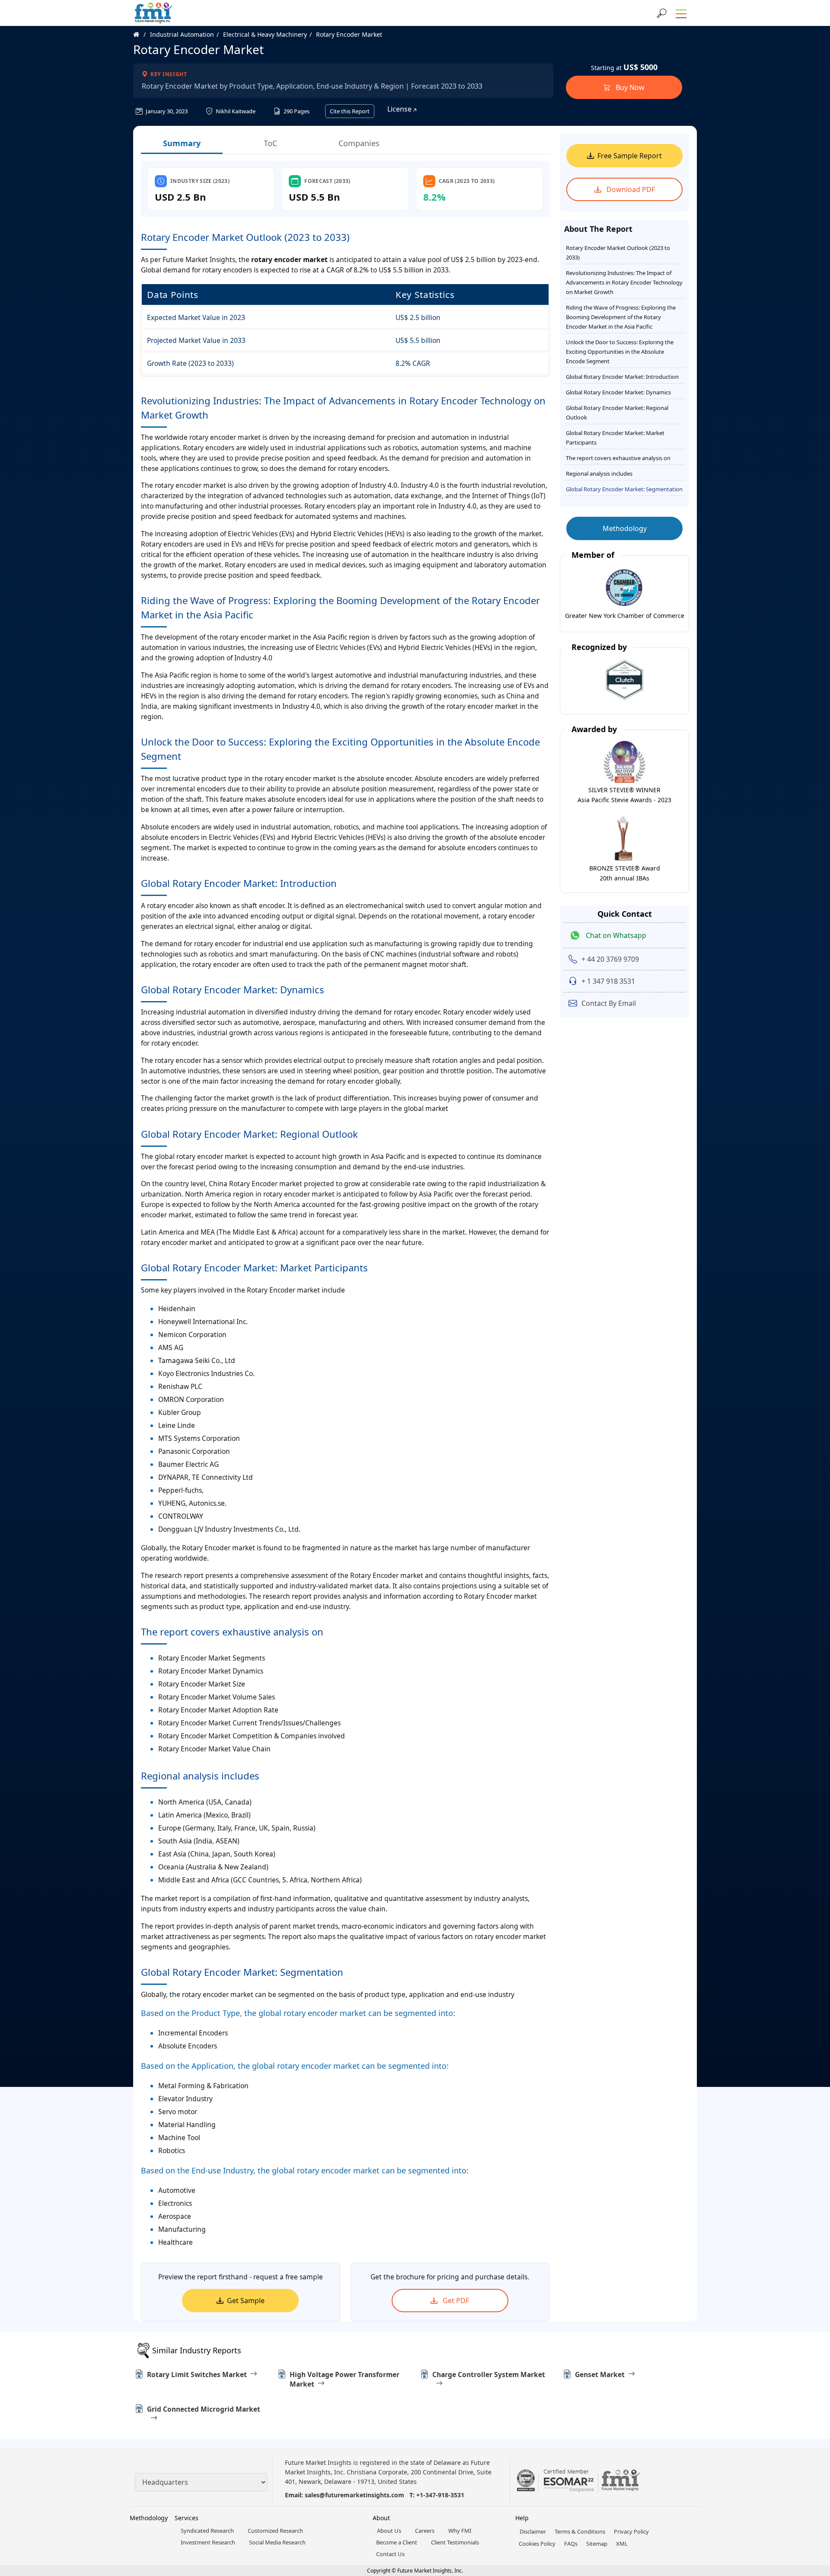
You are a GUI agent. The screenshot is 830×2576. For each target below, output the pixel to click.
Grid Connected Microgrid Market (204, 2409)
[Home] (141, 34)
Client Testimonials (455, 2542)
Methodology (625, 528)
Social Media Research (277, 2542)
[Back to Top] (808, 2502)
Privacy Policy (631, 2531)
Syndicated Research (207, 2531)
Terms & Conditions (580, 2531)
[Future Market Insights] (153, 13)
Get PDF (455, 2301)
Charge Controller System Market (489, 2374)
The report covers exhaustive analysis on (618, 458)
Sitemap (597, 2544)
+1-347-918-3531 (440, 2495)
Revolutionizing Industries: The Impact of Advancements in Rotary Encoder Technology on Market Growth (624, 282)
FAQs (571, 2544)
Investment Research (208, 2542)
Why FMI (460, 2531)
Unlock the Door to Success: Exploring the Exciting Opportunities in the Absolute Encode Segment (620, 352)
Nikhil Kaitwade (235, 111)
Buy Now (629, 87)
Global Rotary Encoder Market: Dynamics (618, 392)
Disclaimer (533, 2531)
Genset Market (600, 2374)
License (400, 109)
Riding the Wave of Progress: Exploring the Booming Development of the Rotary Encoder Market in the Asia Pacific (621, 317)
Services (187, 2518)
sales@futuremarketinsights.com (354, 2495)
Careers (425, 2531)
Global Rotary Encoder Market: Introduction (622, 377)
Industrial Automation (182, 34)
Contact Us (390, 2554)
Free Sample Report (630, 156)
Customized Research (275, 2531)
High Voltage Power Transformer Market (345, 2379)
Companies (359, 143)
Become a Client (397, 2542)
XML (622, 2544)
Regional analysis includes (599, 474)
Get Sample (246, 2301)
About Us (389, 2531)
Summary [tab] (182, 143)
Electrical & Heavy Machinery (265, 34)
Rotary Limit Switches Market (197, 2374)
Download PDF (630, 189)
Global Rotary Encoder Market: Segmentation (624, 489)
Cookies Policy (537, 2544)
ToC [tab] (270, 143)
